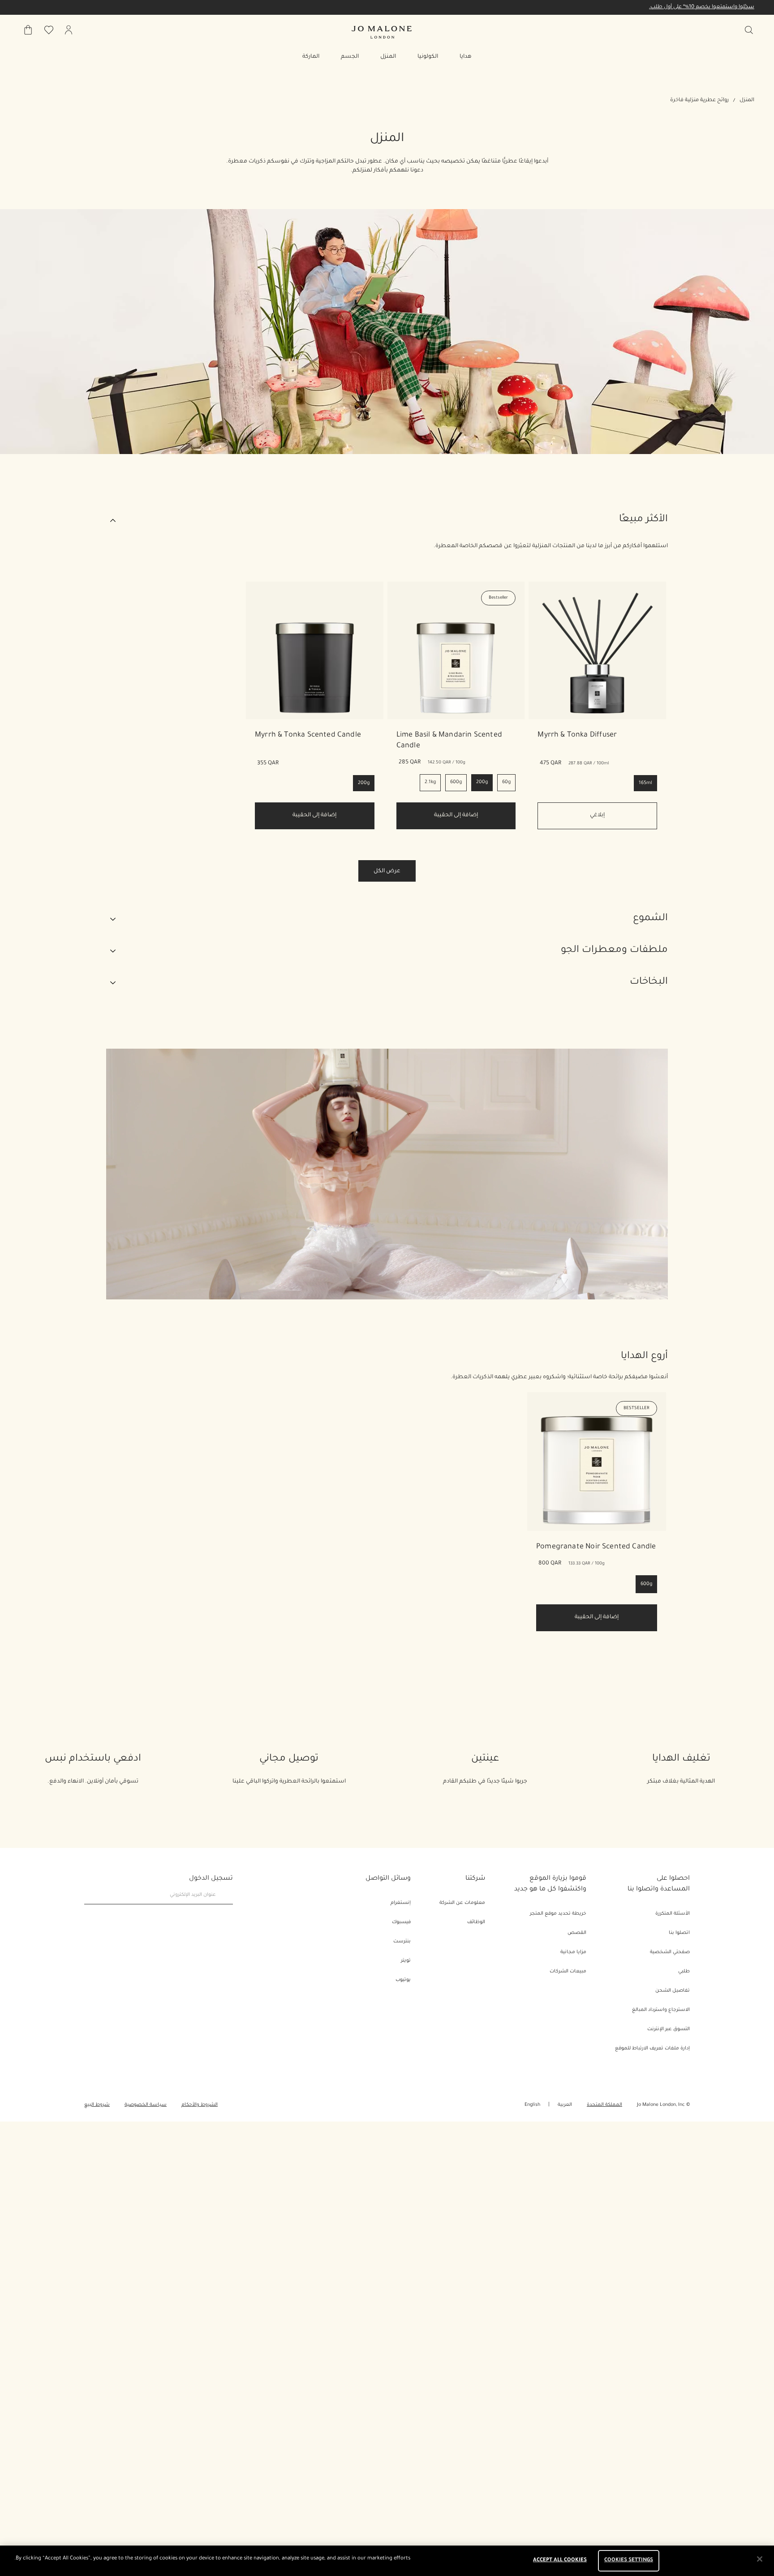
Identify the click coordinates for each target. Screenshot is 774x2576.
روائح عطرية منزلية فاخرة (699, 101)
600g (456, 782)
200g (482, 782)
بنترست (402, 1942)
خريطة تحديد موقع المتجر (558, 1914)
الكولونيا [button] (428, 57)
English (532, 2105)
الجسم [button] (350, 57)
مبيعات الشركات (568, 1972)
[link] (315, 650)
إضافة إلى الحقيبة (314, 815)
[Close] (760, 2559)
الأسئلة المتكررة (673, 1914)
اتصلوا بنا (679, 1933)
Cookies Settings (629, 2561)
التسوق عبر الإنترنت (669, 2029)
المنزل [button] (388, 57)
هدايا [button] (466, 57)
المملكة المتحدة (604, 2105)
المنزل (747, 101)
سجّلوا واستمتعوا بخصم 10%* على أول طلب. (702, 7)
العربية (565, 2105)
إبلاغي (597, 815)
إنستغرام (401, 1903)
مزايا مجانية (573, 1952)
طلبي (684, 1972)
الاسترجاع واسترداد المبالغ (661, 2010)
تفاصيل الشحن (673, 1991)
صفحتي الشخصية (670, 1952)
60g (506, 782)
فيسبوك (401, 1922)
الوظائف (476, 1922)
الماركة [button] (311, 57)
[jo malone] (382, 32)
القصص (577, 1933)
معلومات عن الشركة (462, 1903)
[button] (387, 520)
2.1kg (430, 782)
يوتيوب (403, 1980)
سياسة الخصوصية (146, 2105)
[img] (69, 30)
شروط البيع (97, 2105)
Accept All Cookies (560, 2561)
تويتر (406, 1961)
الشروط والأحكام (200, 2105)
